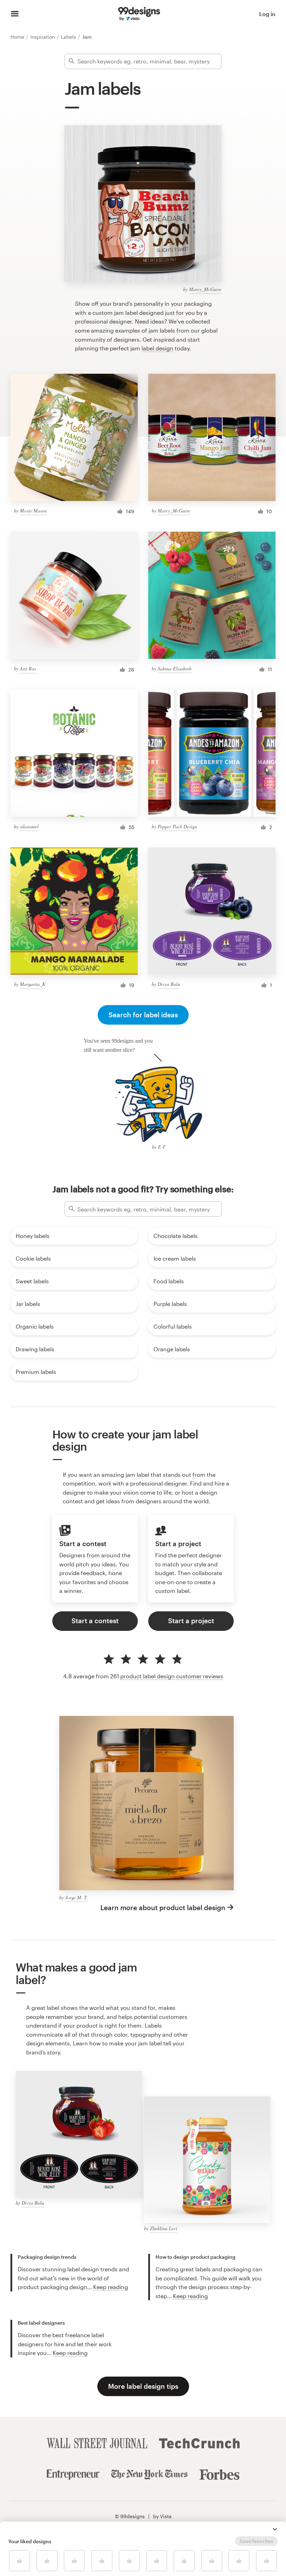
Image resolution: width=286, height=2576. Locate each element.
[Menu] (15, 14)
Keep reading (111, 2287)
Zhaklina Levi (164, 2228)
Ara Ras (28, 668)
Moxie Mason (33, 511)
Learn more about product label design (163, 1908)
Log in (267, 14)
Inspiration (43, 37)
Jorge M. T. (77, 1897)
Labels (69, 37)
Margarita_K (33, 984)
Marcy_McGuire (205, 289)
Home (18, 37)
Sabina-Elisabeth (175, 668)
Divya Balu (169, 984)
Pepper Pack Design (177, 826)
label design (157, 348)
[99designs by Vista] (139, 14)
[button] (275, 2529)
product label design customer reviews (172, 1676)
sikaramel (29, 826)
